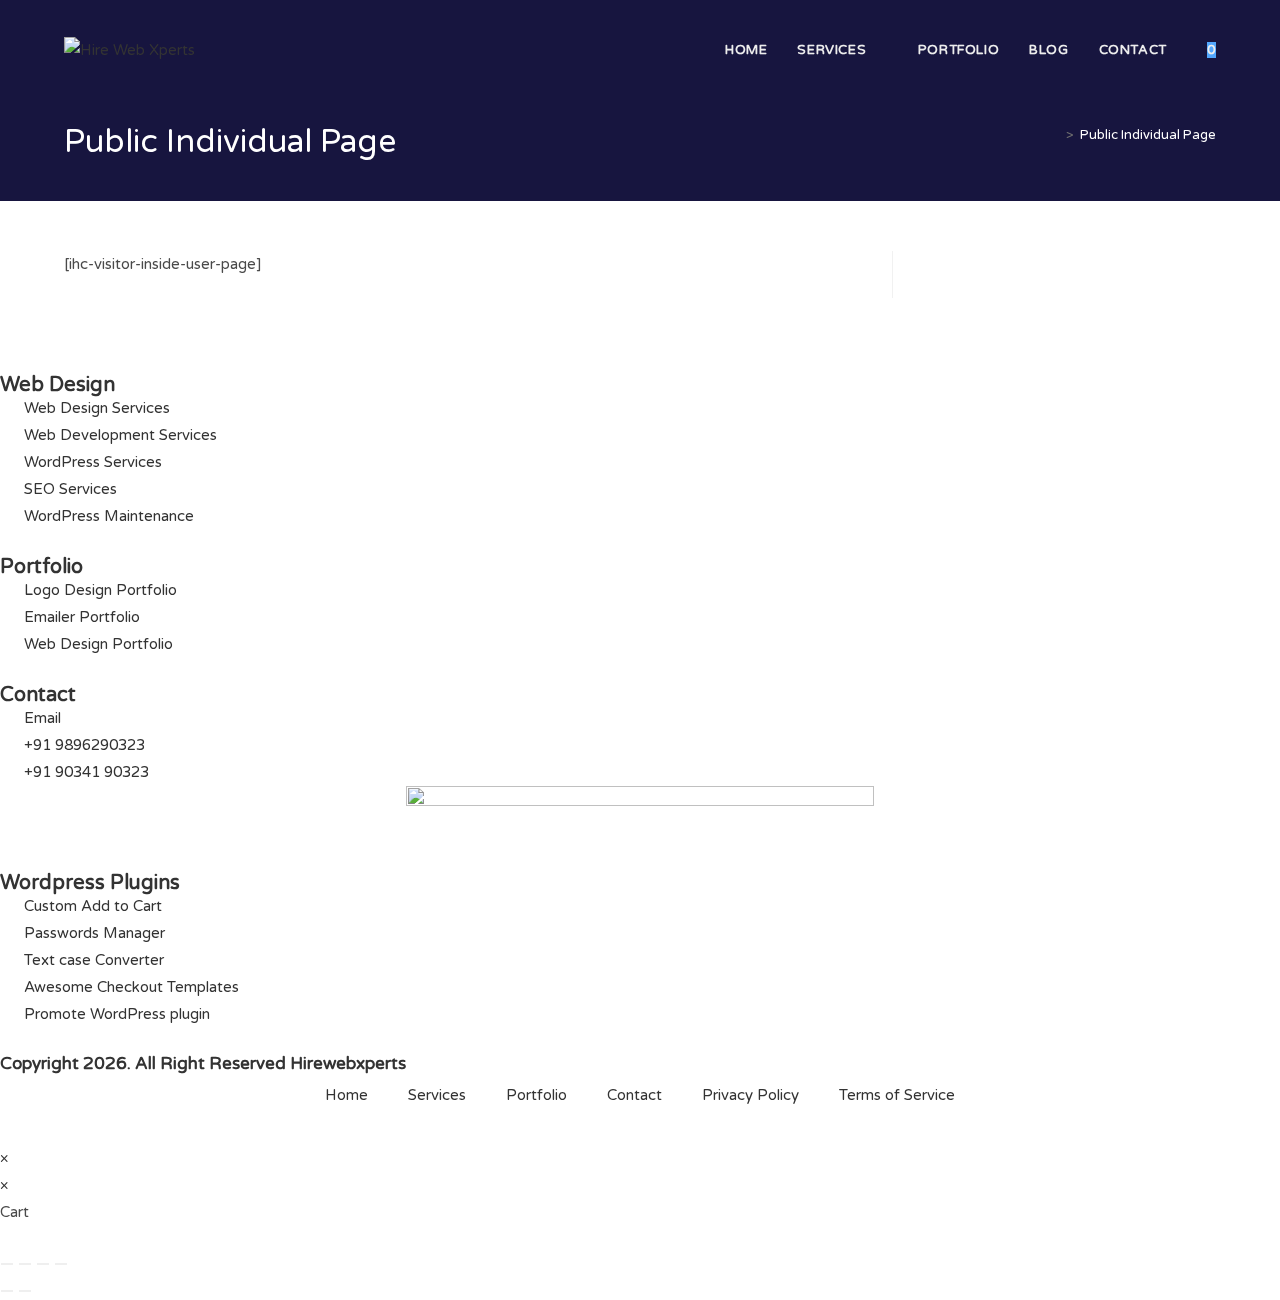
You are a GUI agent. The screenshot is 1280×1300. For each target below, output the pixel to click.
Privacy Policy (750, 1095)
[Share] (43, 1264)
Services (437, 1095)
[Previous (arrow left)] (7, 1291)
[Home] (1055, 135)
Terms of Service (897, 1095)
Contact (634, 1095)
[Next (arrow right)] (25, 1291)
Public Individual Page (1148, 135)
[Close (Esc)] (61, 1264)
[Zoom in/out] (7, 1264)
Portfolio (536, 1095)
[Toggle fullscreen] (25, 1264)
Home (346, 1095)
